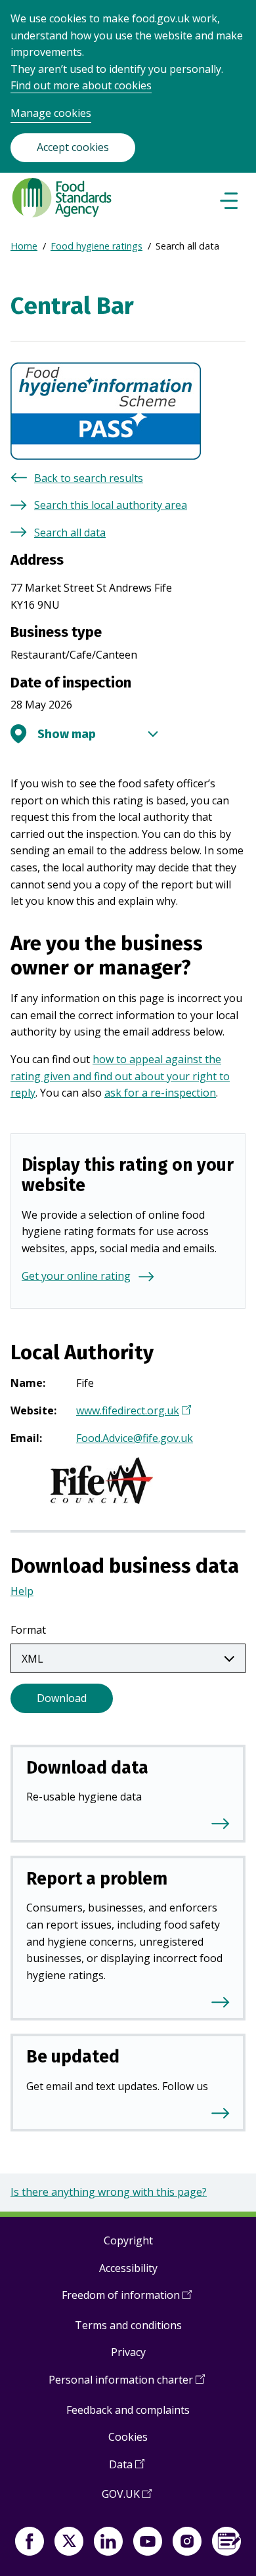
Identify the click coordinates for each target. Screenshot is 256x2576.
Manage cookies (51, 113)
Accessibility (128, 2268)
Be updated (73, 2057)
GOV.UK (127, 2499)
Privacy (128, 2352)
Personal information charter (127, 2385)
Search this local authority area (111, 505)
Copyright (128, 2240)
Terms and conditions (128, 2325)
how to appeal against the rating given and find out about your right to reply (120, 1076)
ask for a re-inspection (160, 1093)
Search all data (70, 533)
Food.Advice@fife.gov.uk (135, 1438)
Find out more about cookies (81, 85)
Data (127, 2469)
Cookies (128, 2437)
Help (22, 1591)
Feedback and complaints (128, 2410)
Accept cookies (73, 147)
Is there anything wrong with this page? (109, 2192)
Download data (87, 1768)
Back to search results (89, 478)
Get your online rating (76, 1276)
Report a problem (97, 1879)
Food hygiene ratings (96, 246)
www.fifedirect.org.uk (132, 1412)
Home (24, 246)
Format (28, 1630)
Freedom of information (127, 2300)
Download (62, 1698)
